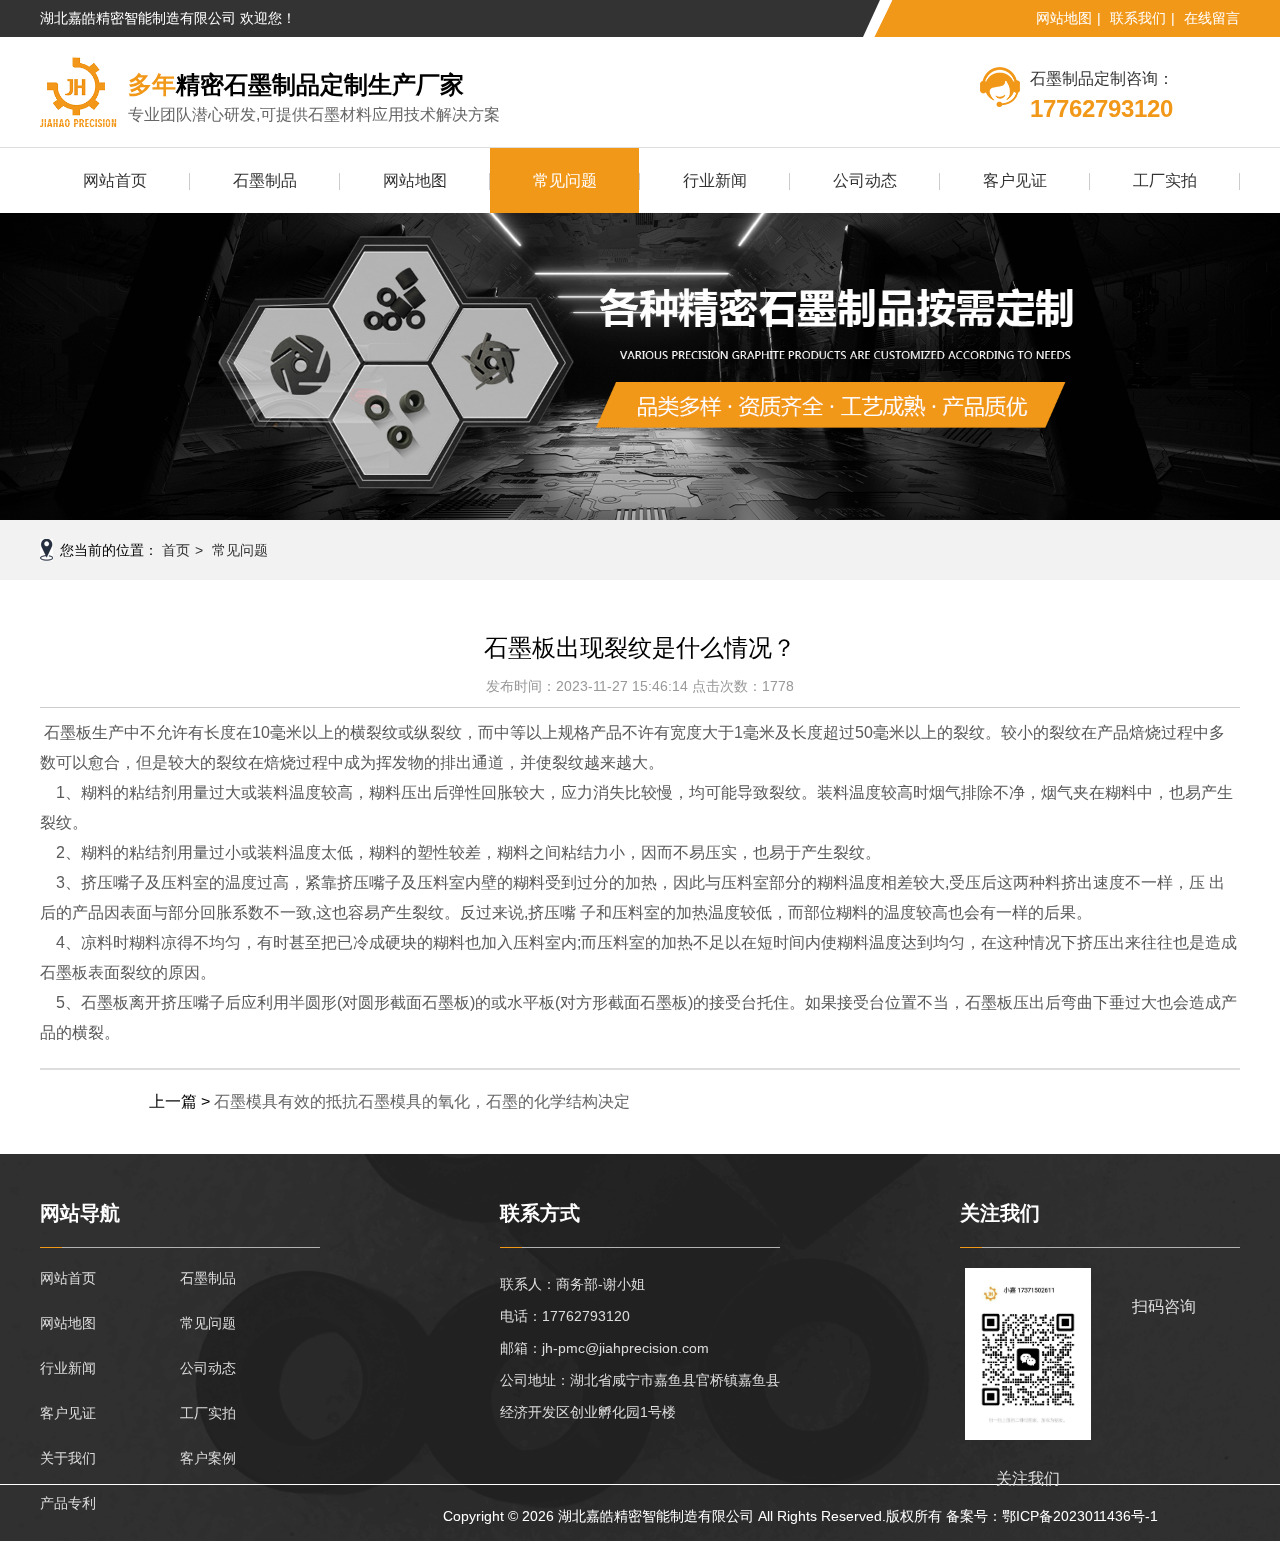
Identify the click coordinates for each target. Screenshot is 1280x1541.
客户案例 (208, 1458)
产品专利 (68, 1503)
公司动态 (865, 180)
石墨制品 (265, 180)
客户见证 (1015, 180)
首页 (176, 550)
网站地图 (1064, 18)
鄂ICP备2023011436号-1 (1080, 1516)
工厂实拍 (1165, 180)
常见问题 (565, 180)
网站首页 (115, 180)
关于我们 (68, 1458)
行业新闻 (715, 180)
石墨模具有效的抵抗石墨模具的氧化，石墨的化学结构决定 (422, 1101)
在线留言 (1212, 18)
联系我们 (1138, 18)
